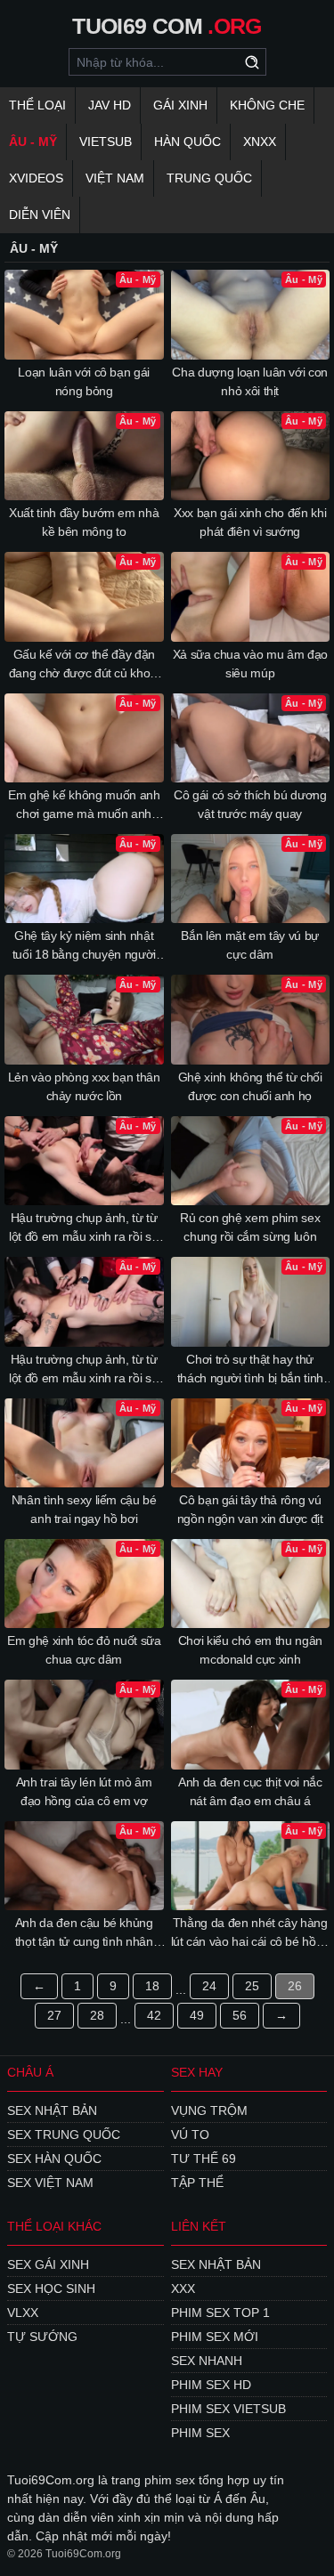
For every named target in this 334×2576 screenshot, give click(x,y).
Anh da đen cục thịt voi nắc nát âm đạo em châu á (250, 1791)
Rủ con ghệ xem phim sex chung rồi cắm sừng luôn (250, 1227)
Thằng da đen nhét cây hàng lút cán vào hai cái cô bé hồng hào (251, 1933)
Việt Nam (115, 178)
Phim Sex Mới (215, 2337)
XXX (183, 2288)
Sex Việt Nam (50, 2183)
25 (252, 1986)
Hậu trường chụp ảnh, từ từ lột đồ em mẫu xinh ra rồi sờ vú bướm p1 (84, 1370)
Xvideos (36, 178)
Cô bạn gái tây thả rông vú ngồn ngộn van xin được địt (250, 1509)
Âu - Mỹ (33, 142)
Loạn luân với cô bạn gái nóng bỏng (84, 381)
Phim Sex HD (211, 2385)
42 (154, 2015)
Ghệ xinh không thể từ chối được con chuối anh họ (250, 1086)
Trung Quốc (209, 178)
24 (209, 1986)
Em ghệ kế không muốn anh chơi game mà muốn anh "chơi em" (84, 806)
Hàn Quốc (187, 142)
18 (152, 1986)
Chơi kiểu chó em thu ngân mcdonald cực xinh (250, 1650)
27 (54, 2015)
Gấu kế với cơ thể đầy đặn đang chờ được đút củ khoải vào (84, 665)
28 (97, 2015)
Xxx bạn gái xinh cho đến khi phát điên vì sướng (250, 522)
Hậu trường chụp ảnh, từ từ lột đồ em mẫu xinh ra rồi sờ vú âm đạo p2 (84, 1228)
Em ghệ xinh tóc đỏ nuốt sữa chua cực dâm (84, 1650)
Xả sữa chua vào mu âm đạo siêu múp (250, 664)
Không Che (267, 105)
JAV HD (110, 105)
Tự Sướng (42, 2337)
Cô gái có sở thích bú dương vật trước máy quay (250, 804)
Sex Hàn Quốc (54, 2159)
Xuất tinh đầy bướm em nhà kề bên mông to (84, 522)
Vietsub (106, 142)
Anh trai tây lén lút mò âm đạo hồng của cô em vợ (84, 1791)
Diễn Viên (40, 215)
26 (295, 1986)
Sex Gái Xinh (48, 2264)
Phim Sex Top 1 (220, 2313)
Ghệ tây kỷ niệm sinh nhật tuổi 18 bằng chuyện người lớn (84, 946)
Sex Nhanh (207, 2361)
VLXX (23, 2313)
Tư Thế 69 (204, 2159)
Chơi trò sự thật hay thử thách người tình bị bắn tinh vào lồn (250, 1370)
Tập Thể (197, 2183)
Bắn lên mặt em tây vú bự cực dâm (250, 945)
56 (240, 2015)
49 (197, 2015)
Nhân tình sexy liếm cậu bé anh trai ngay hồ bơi (84, 1509)
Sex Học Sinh (51, 2288)
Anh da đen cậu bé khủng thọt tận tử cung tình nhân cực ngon (84, 1933)
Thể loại (37, 105)
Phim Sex (200, 2433)
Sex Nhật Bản (52, 2110)
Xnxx (260, 142)
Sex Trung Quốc (64, 2135)
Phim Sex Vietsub (228, 2409)
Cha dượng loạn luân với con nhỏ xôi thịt (250, 381)
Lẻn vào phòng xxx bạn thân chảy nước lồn (84, 1086)
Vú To (190, 2135)
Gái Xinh (180, 105)
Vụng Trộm (209, 2110)
